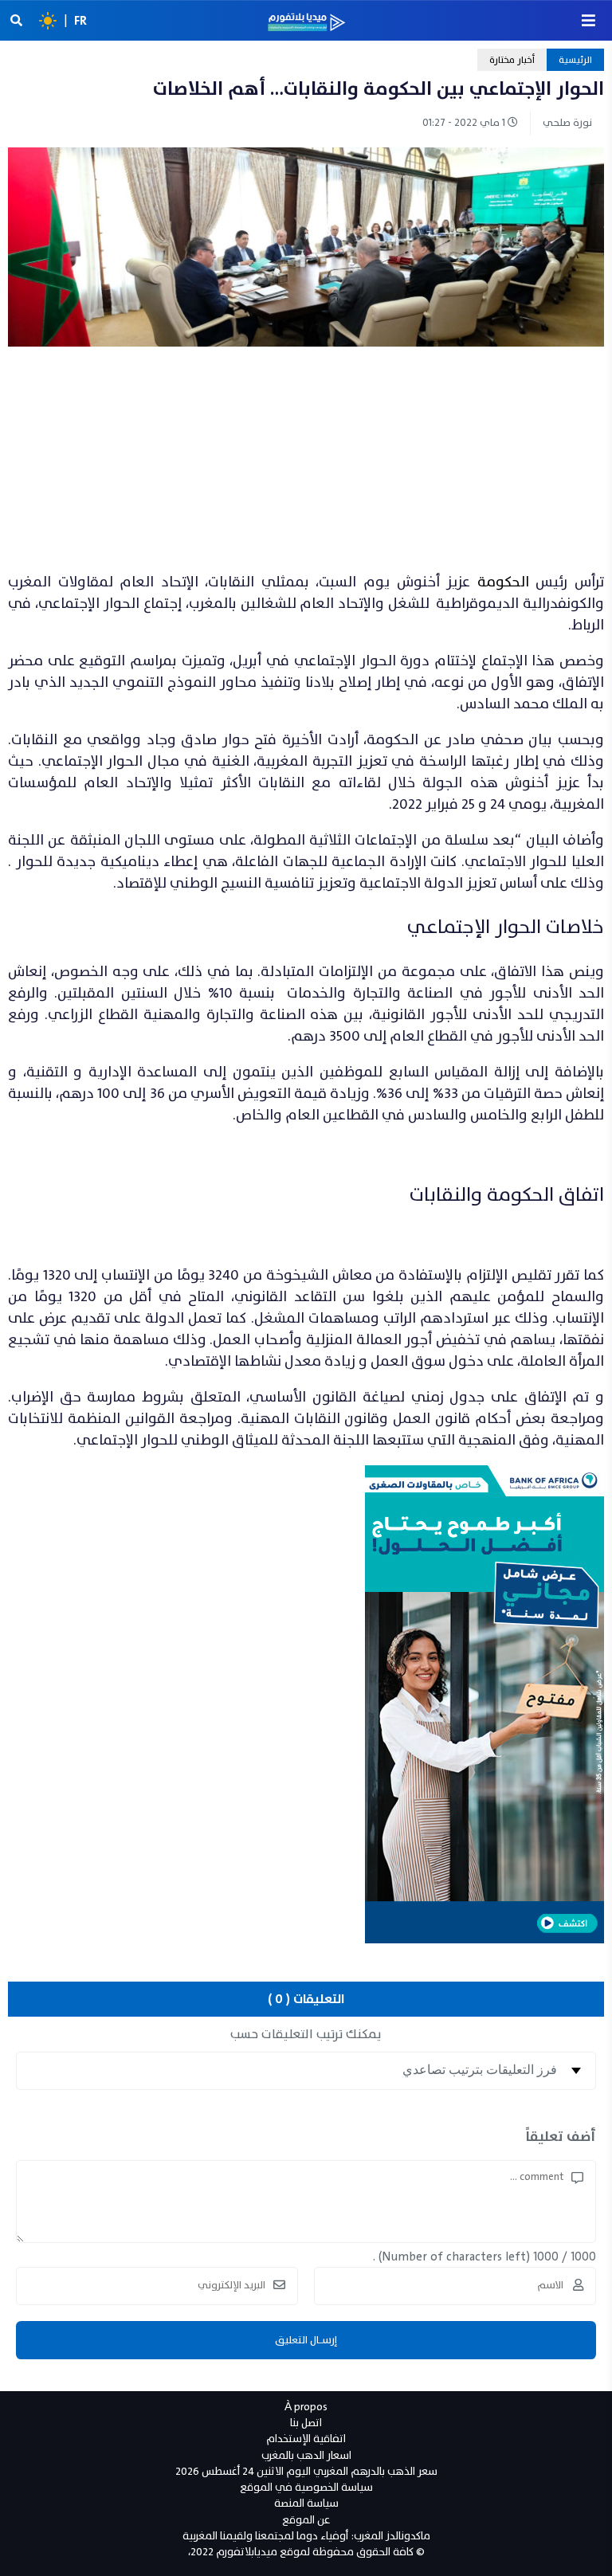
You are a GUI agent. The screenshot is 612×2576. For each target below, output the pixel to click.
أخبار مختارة (512, 60)
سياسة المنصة (306, 2503)
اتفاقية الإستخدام (306, 2439)
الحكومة (503, 582)
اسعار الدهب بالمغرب (306, 2455)
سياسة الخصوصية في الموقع (306, 2487)
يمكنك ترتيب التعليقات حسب (306, 2034)
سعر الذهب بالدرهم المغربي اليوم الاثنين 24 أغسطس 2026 (306, 2471)
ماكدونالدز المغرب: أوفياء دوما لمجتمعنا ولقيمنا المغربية (306, 2536)
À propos (306, 2407)
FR (80, 21)
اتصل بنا (306, 2423)
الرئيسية (575, 60)
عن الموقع (306, 2520)
